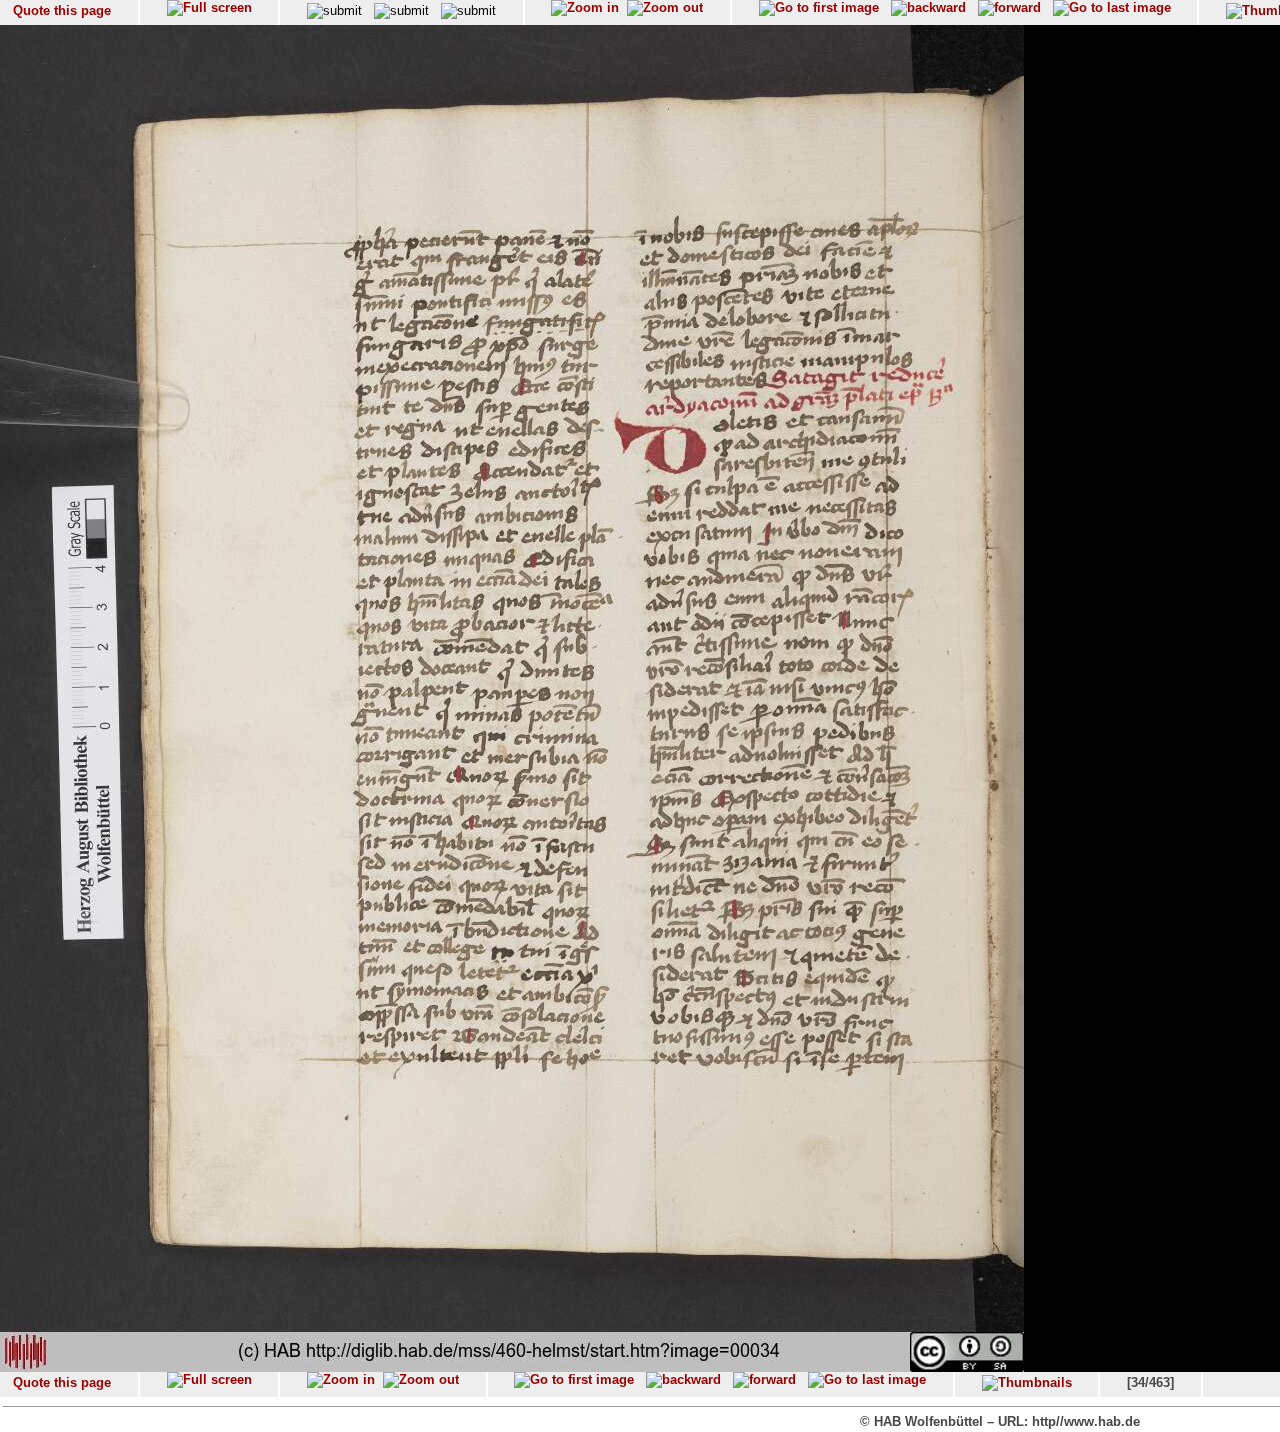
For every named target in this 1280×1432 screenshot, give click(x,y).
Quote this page (62, 10)
